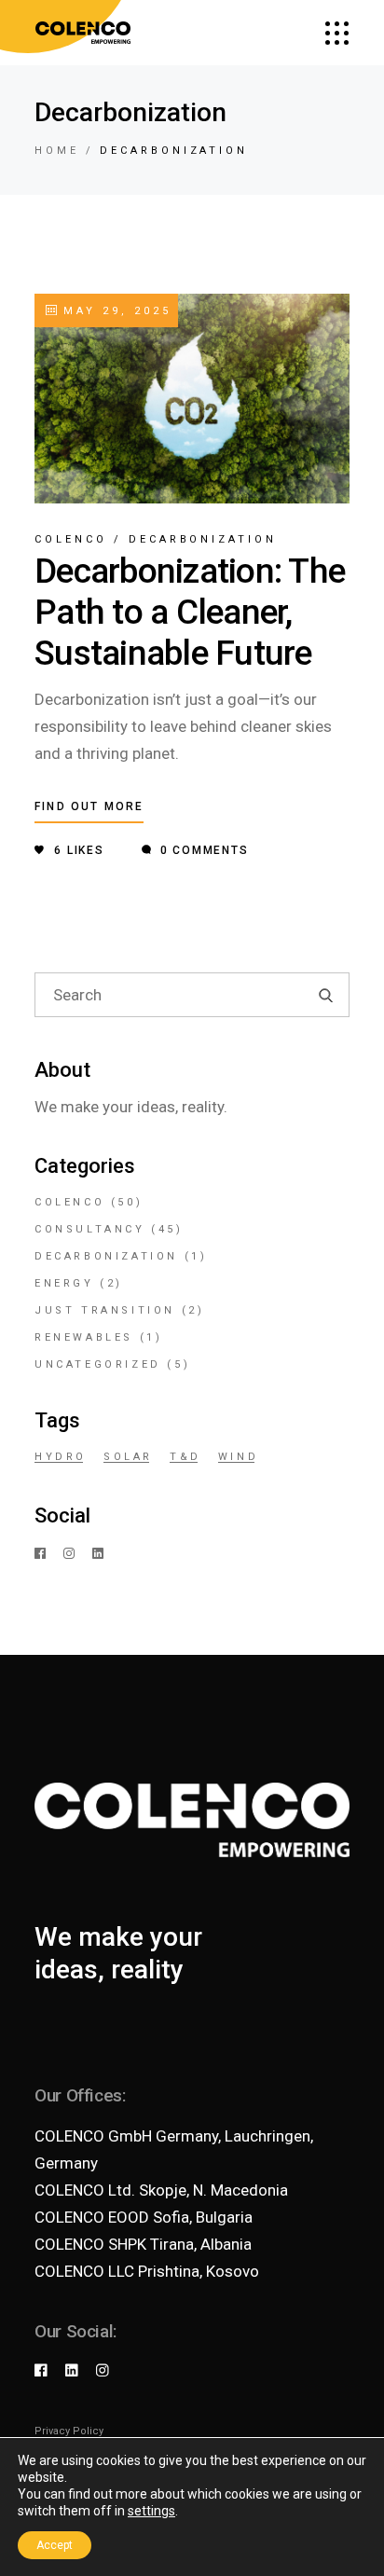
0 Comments (202, 850)
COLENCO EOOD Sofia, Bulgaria (144, 2217)
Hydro (61, 1457)
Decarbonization (203, 539)
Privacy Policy (69, 2431)
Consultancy (90, 1229)
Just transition (105, 1310)
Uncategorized (98, 1364)
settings (151, 2511)
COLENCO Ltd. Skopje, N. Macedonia (161, 2190)
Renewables (84, 1337)
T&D (185, 1457)
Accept (55, 2545)
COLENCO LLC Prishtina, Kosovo (147, 2271)
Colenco (71, 539)
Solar (128, 1457)
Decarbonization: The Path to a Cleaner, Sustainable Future (190, 612)
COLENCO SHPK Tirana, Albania (143, 2244)
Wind (238, 1457)
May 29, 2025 (114, 311)
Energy (64, 1283)
